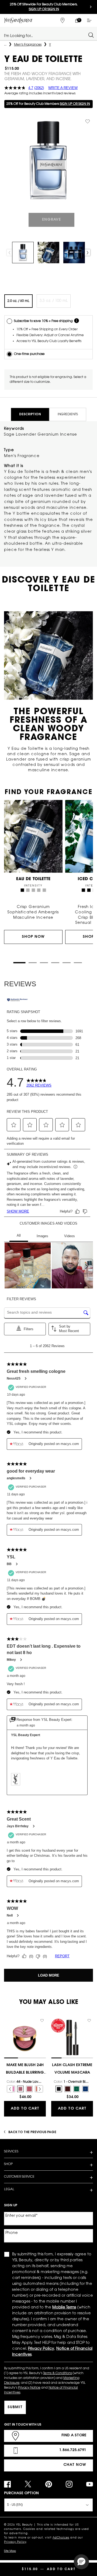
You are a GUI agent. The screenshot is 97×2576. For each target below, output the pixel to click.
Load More (49, 1975)
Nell (10, 1915)
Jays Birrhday (18, 1826)
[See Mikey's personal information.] (21, 1660)
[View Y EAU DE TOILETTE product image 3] (74, 253)
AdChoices (61, 2538)
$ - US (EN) (15, 2505)
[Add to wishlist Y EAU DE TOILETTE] (88, 121)
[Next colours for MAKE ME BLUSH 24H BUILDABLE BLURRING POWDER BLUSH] (40, 2089)
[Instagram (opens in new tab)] (69, 2484)
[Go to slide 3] (44, 963)
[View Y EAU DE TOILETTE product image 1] (23, 253)
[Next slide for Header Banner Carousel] (91, 7)
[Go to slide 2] (33, 963)
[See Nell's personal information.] (18, 1915)
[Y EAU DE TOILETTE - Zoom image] (48, 160)
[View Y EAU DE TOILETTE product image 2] (48, 253)
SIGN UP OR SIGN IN (75, 104)
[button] (14, 1125)
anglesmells (16, 1478)
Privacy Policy (15, 2542)
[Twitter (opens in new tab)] (28, 2484)
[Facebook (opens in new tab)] (7, 2484)
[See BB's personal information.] (16, 1564)
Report (62, 1956)
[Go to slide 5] (67, 963)
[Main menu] (90, 20)
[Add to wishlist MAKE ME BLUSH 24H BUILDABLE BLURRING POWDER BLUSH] (42, 2021)
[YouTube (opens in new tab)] (90, 2484)
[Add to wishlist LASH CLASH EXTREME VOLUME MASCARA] (89, 2021)
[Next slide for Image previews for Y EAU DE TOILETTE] (88, 253)
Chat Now (75, 2465)
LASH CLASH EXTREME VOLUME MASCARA (72, 2069)
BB (9, 1564)
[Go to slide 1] (19, 963)
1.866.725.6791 (73, 2450)
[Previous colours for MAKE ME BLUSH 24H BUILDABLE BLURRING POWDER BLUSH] (10, 2089)
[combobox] (46, 35)
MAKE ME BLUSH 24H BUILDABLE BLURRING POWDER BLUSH (25, 2070)
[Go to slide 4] (55, 963)
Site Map (10, 2551)
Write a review (63, 88)
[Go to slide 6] (78, 963)
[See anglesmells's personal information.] (30, 1478)
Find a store (74, 2436)
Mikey (11, 1660)
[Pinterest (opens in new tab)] (49, 2484)
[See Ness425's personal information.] (25, 1378)
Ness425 (14, 1378)
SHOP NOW (33, 937)
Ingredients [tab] (68, 414)
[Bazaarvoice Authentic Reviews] (18, 1000)
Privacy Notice (29, 2388)
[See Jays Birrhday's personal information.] (33, 1826)
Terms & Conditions (58, 2373)
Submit (15, 2407)
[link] (77, 20)
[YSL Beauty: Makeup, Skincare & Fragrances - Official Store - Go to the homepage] (18, 20)
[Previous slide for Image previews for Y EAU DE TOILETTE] (9, 253)
